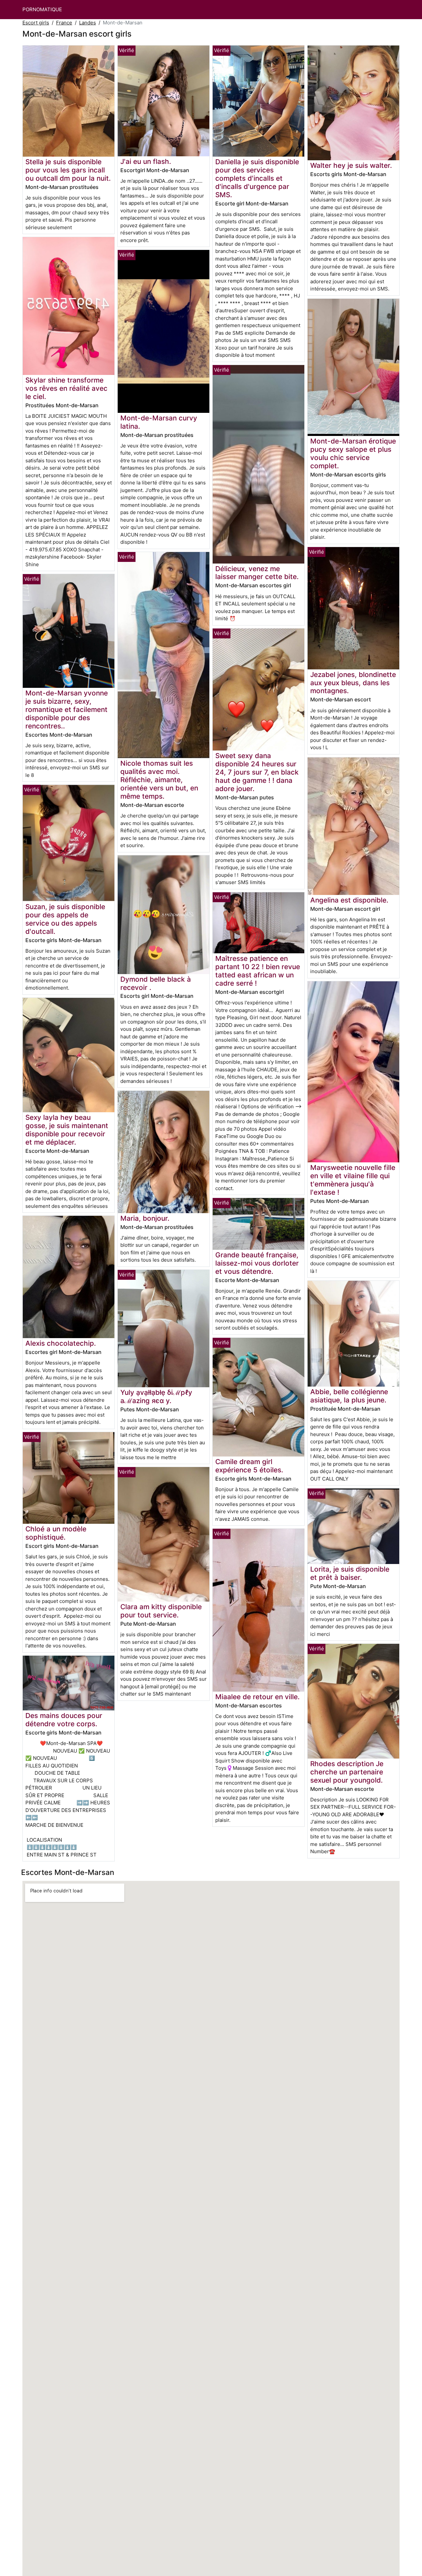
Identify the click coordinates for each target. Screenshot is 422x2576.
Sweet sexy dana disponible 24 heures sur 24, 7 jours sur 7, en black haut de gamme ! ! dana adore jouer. (257, 772)
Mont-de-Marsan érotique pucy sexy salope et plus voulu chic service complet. (353, 453)
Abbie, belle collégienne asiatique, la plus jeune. (349, 1396)
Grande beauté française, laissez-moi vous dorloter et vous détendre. (257, 1263)
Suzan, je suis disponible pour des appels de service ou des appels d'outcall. (65, 919)
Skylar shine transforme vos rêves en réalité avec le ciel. (66, 388)
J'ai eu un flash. (146, 161)
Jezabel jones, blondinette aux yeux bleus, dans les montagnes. (353, 683)
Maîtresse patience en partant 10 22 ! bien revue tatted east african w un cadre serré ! (258, 971)
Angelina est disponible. (349, 900)
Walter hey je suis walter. (351, 165)
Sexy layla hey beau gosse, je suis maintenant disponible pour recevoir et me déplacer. (67, 1130)
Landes (88, 23)
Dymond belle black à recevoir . (156, 983)
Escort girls (36, 23)
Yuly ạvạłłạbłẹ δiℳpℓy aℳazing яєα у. (156, 1396)
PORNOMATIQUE (42, 9)
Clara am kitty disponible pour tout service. (161, 1611)
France (64, 23)
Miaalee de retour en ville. (257, 1697)
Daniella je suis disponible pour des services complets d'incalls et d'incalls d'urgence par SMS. (257, 178)
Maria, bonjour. (145, 1218)
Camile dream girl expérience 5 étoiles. (249, 1466)
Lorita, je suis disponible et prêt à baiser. (350, 1573)
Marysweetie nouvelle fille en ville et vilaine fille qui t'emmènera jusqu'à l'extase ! (353, 1180)
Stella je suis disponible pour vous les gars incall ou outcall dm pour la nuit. (68, 170)
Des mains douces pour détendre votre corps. (64, 1720)
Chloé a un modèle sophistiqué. (56, 1533)
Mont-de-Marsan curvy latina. (159, 422)
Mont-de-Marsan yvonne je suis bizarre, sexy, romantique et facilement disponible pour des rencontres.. (67, 709)
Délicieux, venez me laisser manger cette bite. (257, 573)
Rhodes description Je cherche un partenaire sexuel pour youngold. (347, 1772)
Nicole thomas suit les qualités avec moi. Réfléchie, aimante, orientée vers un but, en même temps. (159, 780)
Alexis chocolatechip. (61, 1343)
